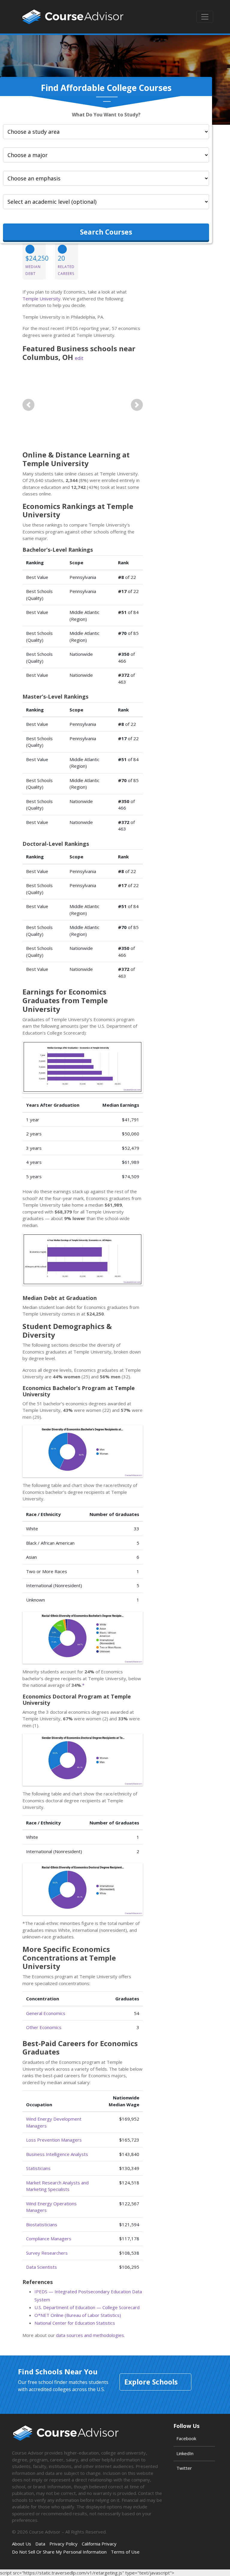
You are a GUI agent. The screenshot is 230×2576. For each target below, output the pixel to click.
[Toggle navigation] (205, 17)
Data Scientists (41, 2267)
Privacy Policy (63, 2544)
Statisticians (38, 2168)
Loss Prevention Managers (54, 2140)
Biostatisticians (42, 2224)
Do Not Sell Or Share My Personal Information (59, 2552)
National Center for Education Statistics (75, 2323)
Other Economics (44, 2027)
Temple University (41, 299)
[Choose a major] (106, 155)
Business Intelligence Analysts (57, 2154)
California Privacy (99, 2544)
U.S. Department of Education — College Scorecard (87, 2307)
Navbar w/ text (73, 17)
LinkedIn (185, 2453)
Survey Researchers (47, 2253)
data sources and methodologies (90, 2335)
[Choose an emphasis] (106, 178)
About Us (22, 2544)
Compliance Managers (49, 2239)
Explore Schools (151, 2382)
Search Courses (106, 232)
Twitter (184, 2468)
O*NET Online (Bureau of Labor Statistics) (78, 2315)
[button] (28, 405)
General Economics (46, 2013)
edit (79, 358)
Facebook (186, 2438)
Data (40, 2544)
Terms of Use (125, 2552)
